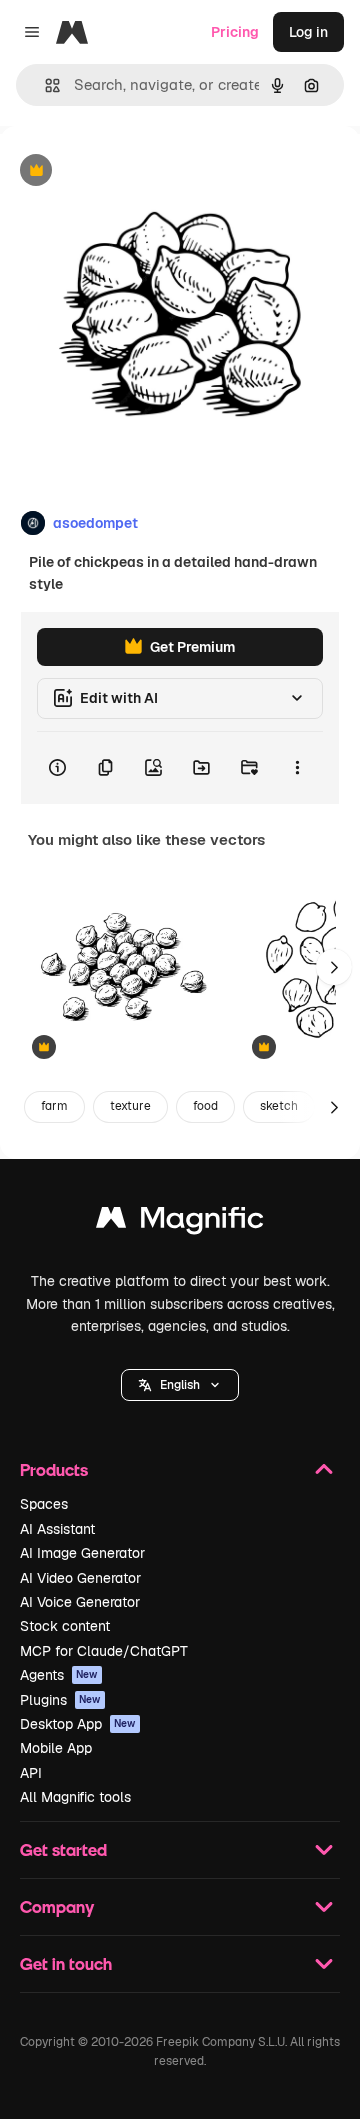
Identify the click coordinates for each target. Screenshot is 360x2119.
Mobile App (56, 1748)
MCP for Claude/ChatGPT (104, 1651)
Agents (59, 1675)
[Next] (334, 967)
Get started (63, 1849)
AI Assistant (57, 1529)
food (205, 1106)
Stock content (65, 1626)
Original (128, 171)
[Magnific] (180, 1222)
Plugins (60, 1700)
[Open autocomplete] (44, 85)
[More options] (297, 768)
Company (57, 1906)
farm (54, 1106)
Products (54, 1469)
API (31, 1773)
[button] (180, 1385)
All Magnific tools (75, 1797)
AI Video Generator (80, 1578)
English (180, 1385)
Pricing (235, 32)
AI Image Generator (82, 1553)
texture (130, 1106)
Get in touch (66, 1963)
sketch (279, 1106)
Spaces (44, 1504)
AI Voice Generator (80, 1602)
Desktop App (78, 1724)
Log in (308, 32)
